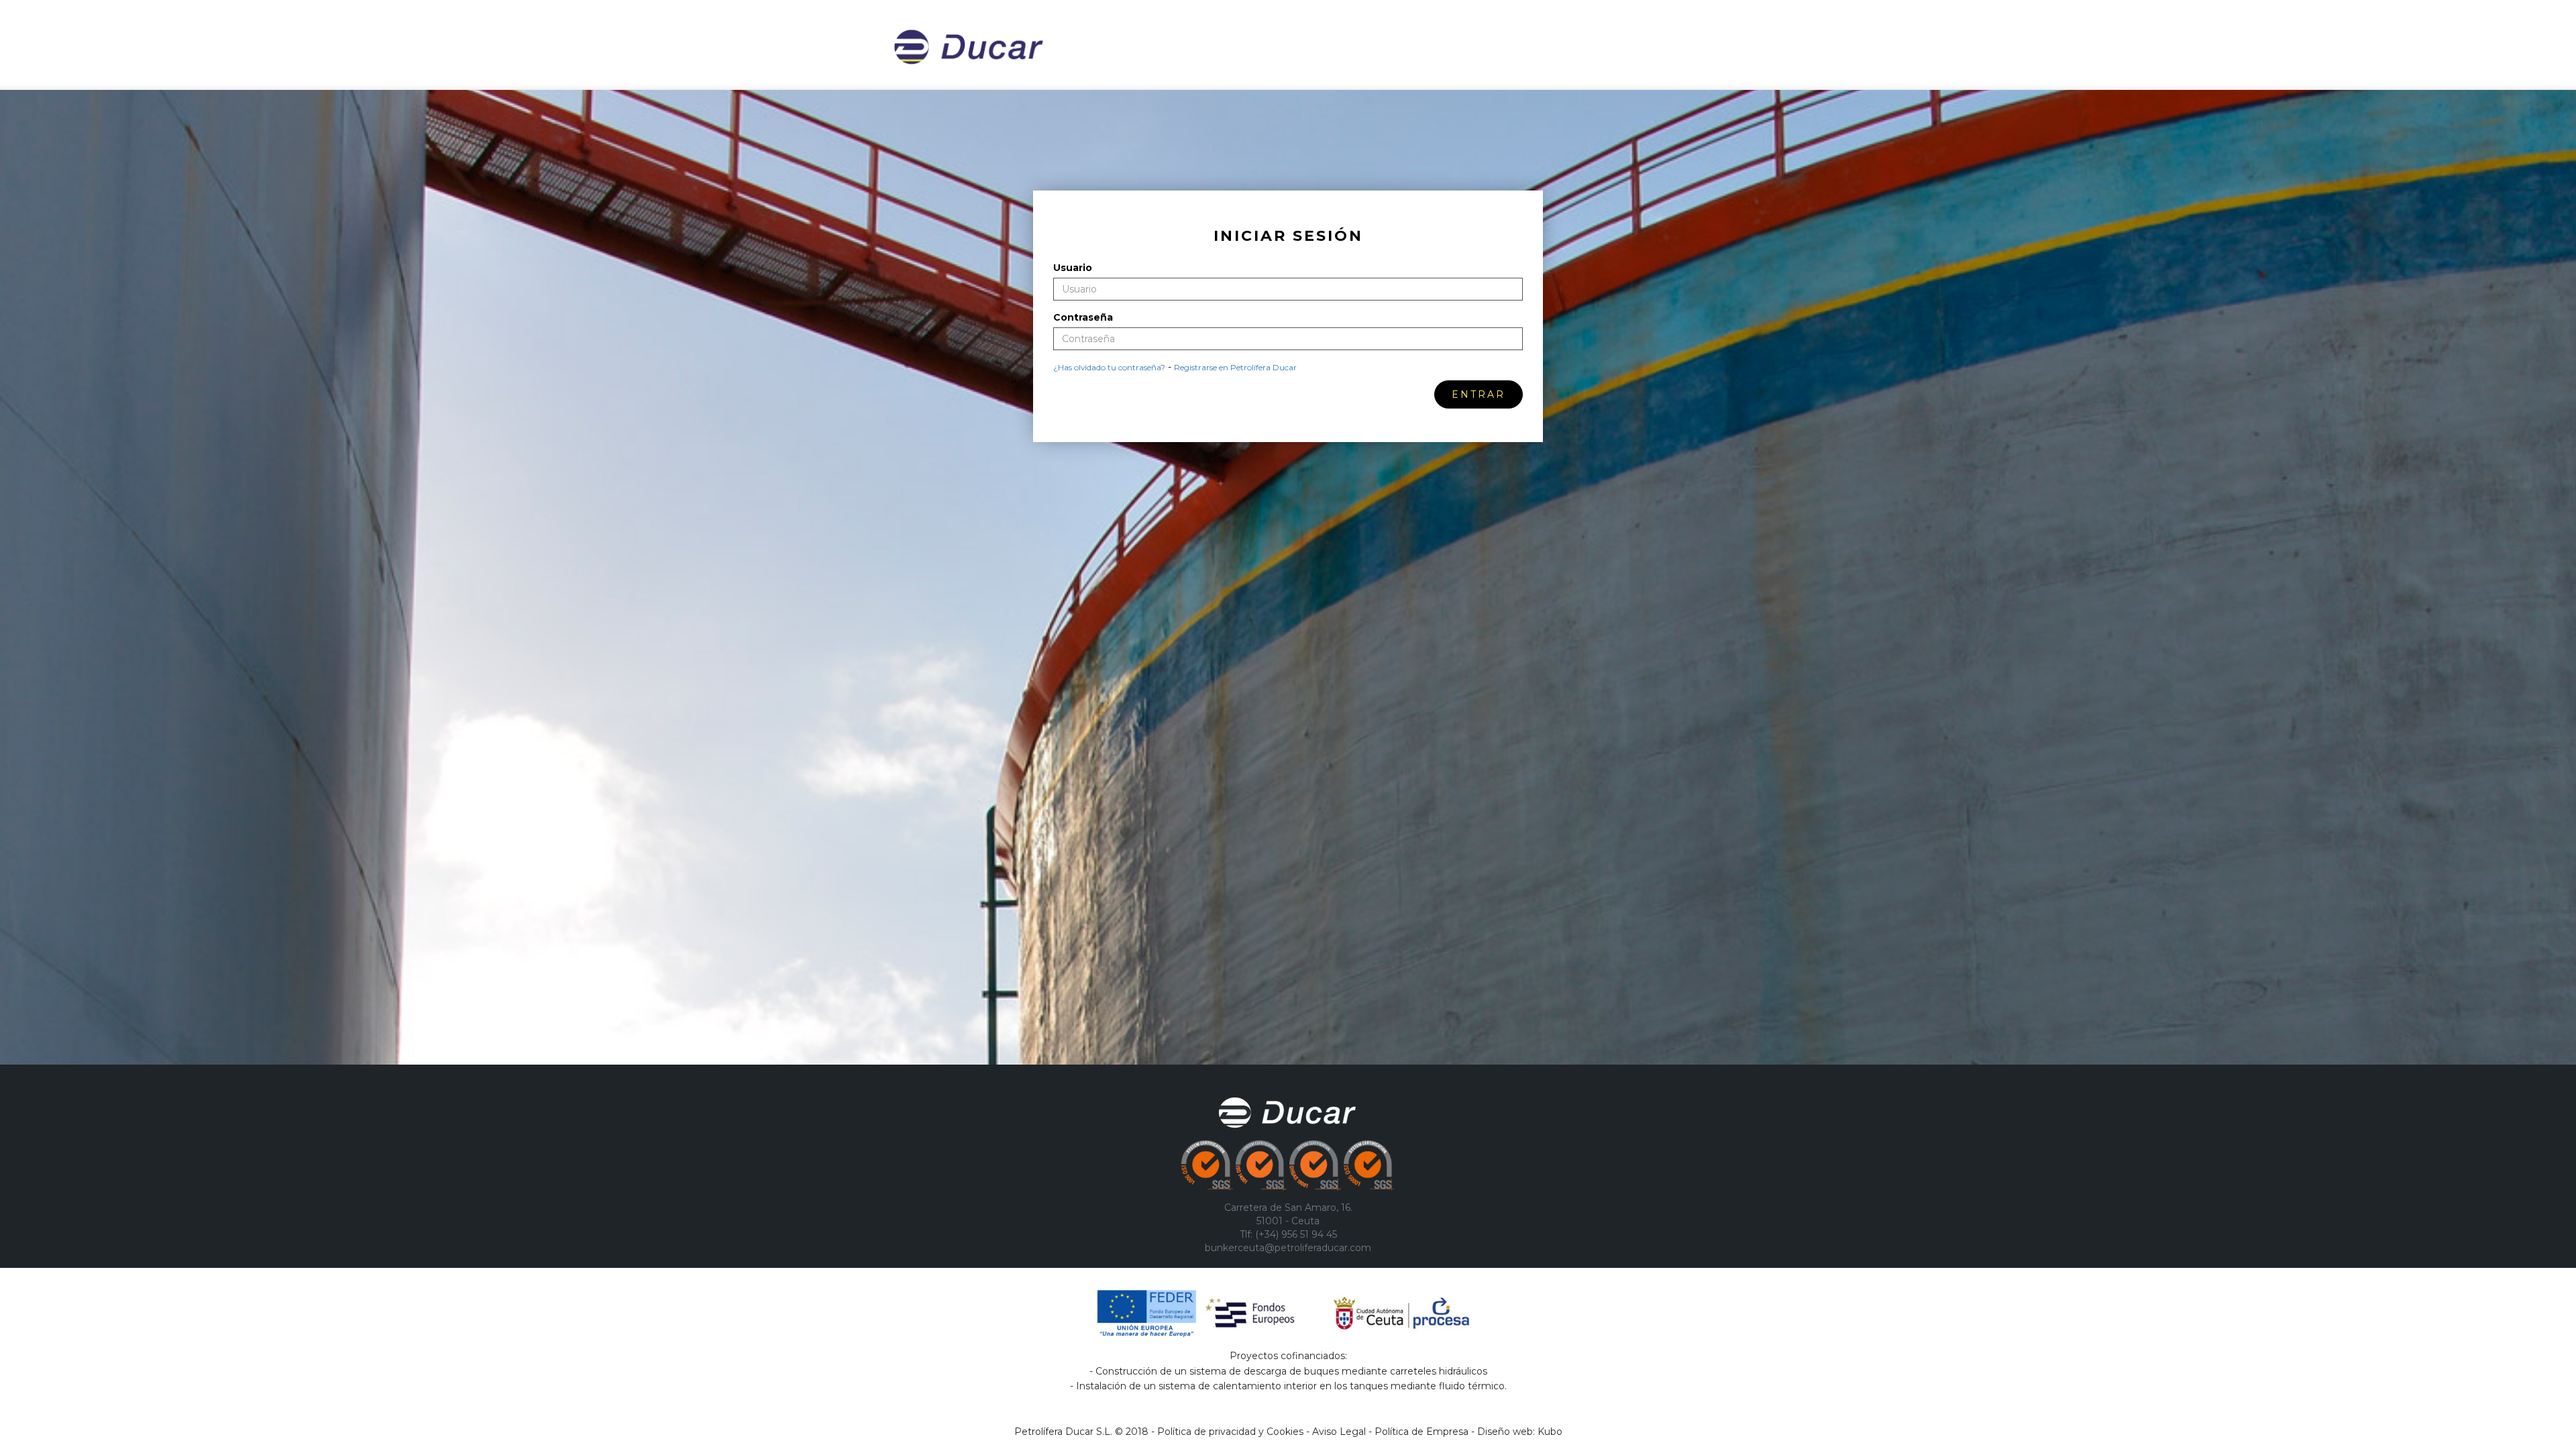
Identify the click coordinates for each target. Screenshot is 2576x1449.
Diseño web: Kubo (1520, 1432)
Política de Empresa (1421, 1432)
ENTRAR (1479, 394)
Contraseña (1083, 317)
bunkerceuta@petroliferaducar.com (1288, 1248)
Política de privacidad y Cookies (1230, 1432)
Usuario (1073, 268)
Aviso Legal (1339, 1432)
